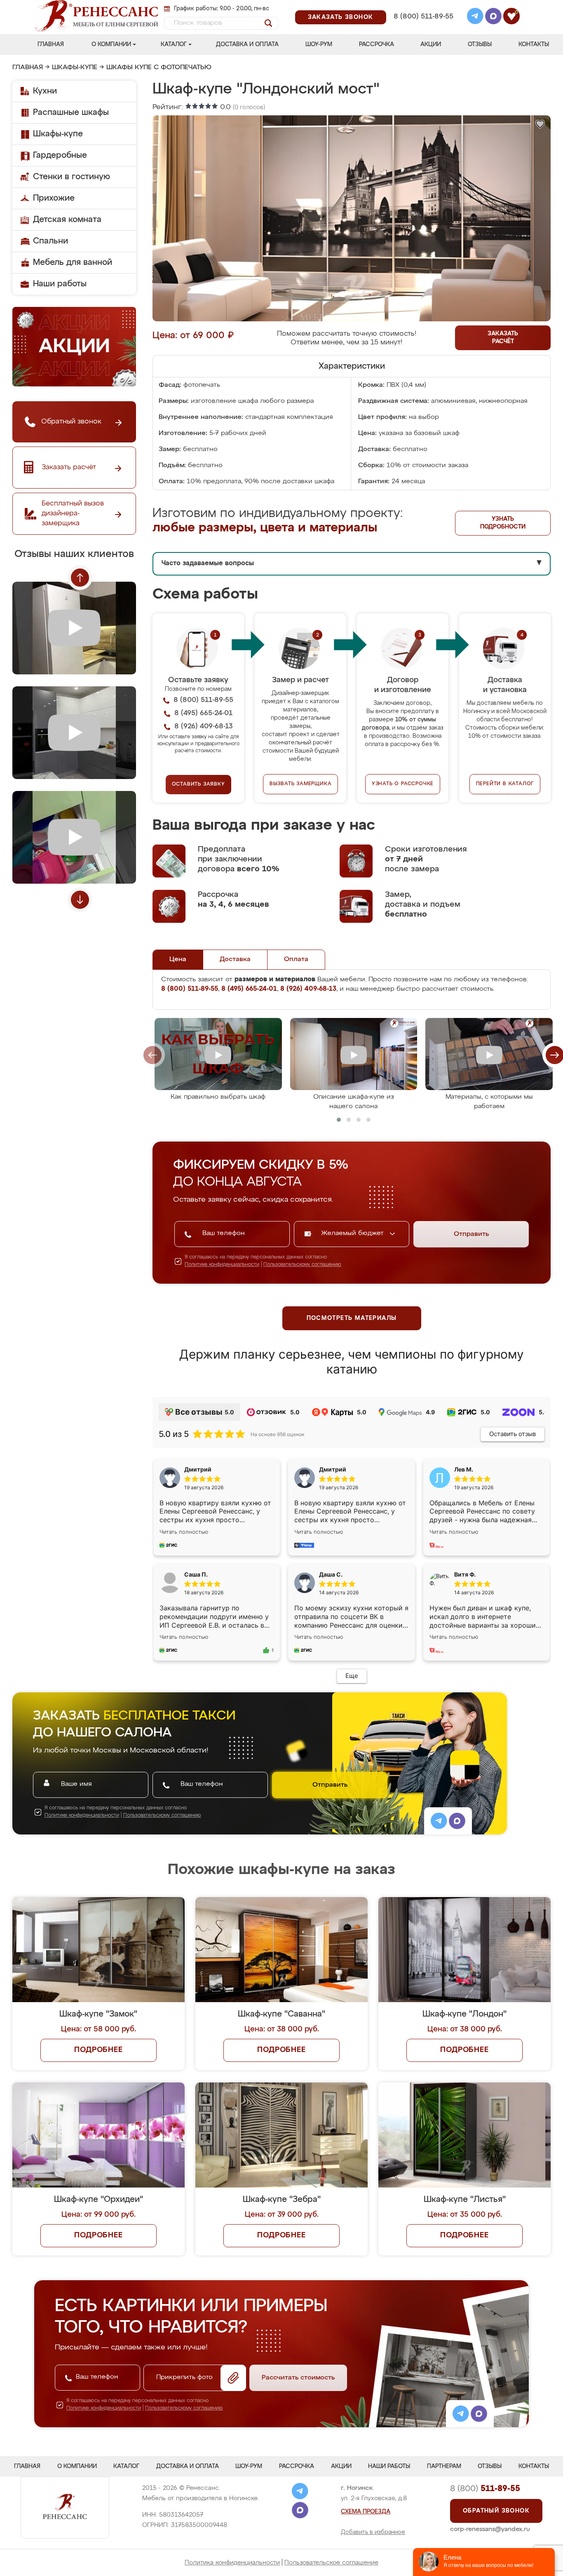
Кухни (45, 91)
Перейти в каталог (505, 784)
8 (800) (485, 2489)
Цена (178, 959)
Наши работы (60, 284)
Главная (51, 44)
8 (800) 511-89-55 (423, 17)
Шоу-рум (319, 44)
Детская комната (67, 220)
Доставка (235, 959)
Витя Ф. (465, 1574)
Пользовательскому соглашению (302, 1265)
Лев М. (464, 1469)
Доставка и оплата (247, 44)
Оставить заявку (198, 784)
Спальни (50, 241)
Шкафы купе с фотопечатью (159, 68)
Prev (80, 578)
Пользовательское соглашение (331, 2563)
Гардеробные (60, 155)
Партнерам (444, 2466)
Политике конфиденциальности (222, 1265)
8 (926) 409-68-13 (423, 27)
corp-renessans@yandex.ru (490, 2529)
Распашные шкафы (71, 112)
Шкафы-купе (75, 68)
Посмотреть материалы (352, 1318)
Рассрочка (377, 44)
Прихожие (54, 198)
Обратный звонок (496, 2511)
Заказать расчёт (503, 338)
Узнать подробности (503, 523)
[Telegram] (475, 17)
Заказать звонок (341, 17)
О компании (111, 44)
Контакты (534, 44)
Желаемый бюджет (353, 1233)
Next (80, 900)
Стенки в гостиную (72, 177)
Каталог (174, 44)
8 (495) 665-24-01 (423, 6)
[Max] (493, 17)
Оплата (296, 959)
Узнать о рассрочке (403, 784)
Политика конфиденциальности (232, 2563)
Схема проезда (366, 2512)
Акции (431, 44)
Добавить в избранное (373, 2532)
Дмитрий (333, 1469)
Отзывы (480, 44)
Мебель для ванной (73, 262)
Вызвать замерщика (301, 784)
